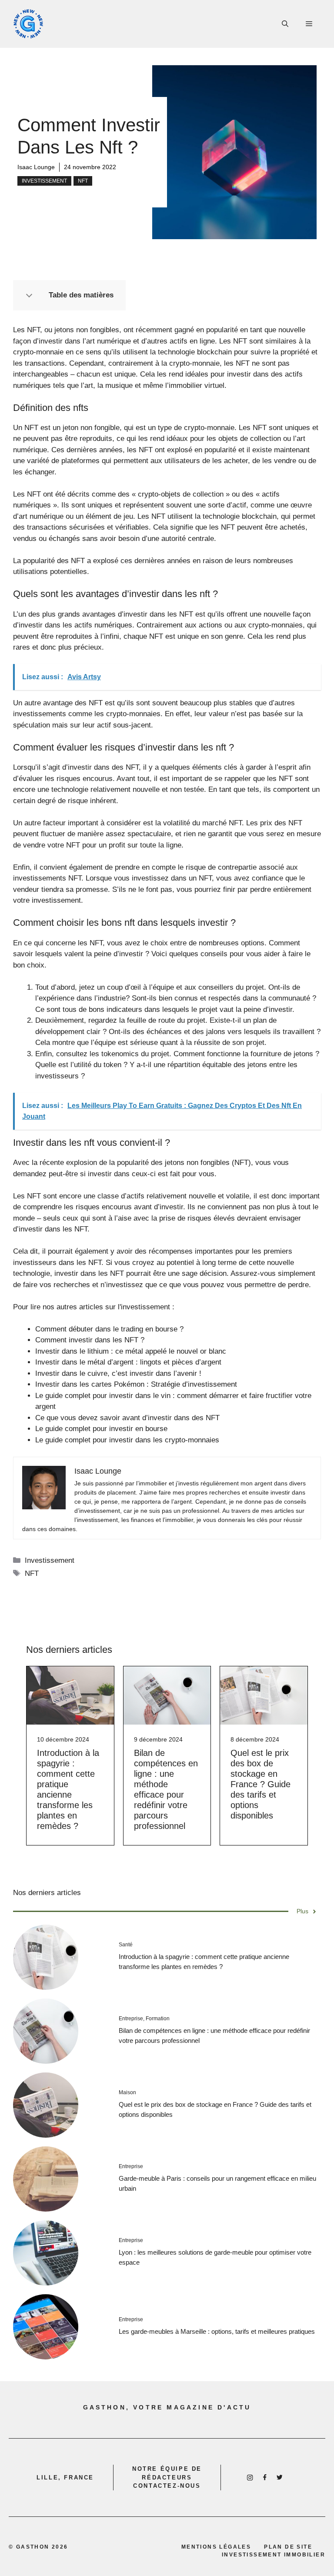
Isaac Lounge (36, 167)
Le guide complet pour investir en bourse (101, 1429)
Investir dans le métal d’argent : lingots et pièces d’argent (128, 1362)
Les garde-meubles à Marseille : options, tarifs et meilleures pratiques (217, 2331)
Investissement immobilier (274, 2555)
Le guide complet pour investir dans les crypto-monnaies (127, 1440)
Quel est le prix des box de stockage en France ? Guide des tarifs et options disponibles (261, 1784)
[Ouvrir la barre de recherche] (285, 24)
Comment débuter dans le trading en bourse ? (109, 1329)
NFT (83, 181)
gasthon (33, 2547)
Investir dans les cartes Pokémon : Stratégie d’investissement (136, 1384)
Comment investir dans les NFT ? (90, 1340)
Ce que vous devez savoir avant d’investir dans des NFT (127, 1418)
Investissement (44, 181)
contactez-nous (167, 2486)
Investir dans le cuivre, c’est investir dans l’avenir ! (118, 1373)
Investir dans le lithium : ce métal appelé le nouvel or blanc (131, 1351)
